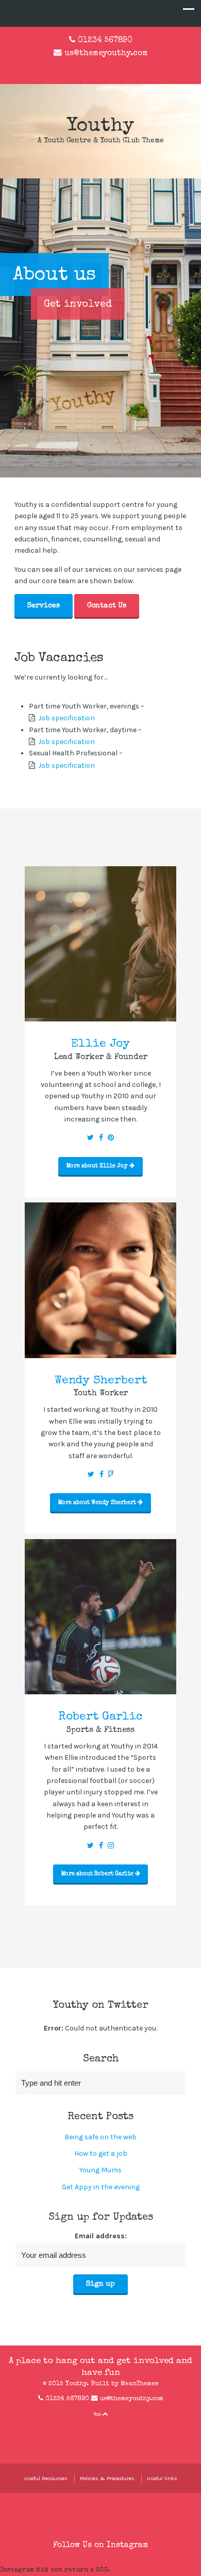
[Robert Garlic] (100, 1688)
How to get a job (101, 2153)
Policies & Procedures (107, 2478)
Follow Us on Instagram (101, 2546)
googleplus (125, 68)
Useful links (162, 2478)
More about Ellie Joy (98, 1166)
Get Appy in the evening (101, 2187)
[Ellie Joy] (100, 1015)
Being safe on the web (100, 2137)
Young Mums (100, 2170)
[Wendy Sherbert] (100, 1352)
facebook (92, 68)
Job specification (66, 718)
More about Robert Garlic (98, 1874)
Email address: (101, 2236)
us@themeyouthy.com (106, 54)
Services (44, 606)
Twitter (76, 68)
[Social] (90, 1138)
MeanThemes (139, 2384)
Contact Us (107, 606)
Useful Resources (46, 2478)
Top (98, 2414)
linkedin (109, 68)
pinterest (139, 2430)
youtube (124, 2430)
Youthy (100, 127)
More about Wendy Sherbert (98, 1503)
